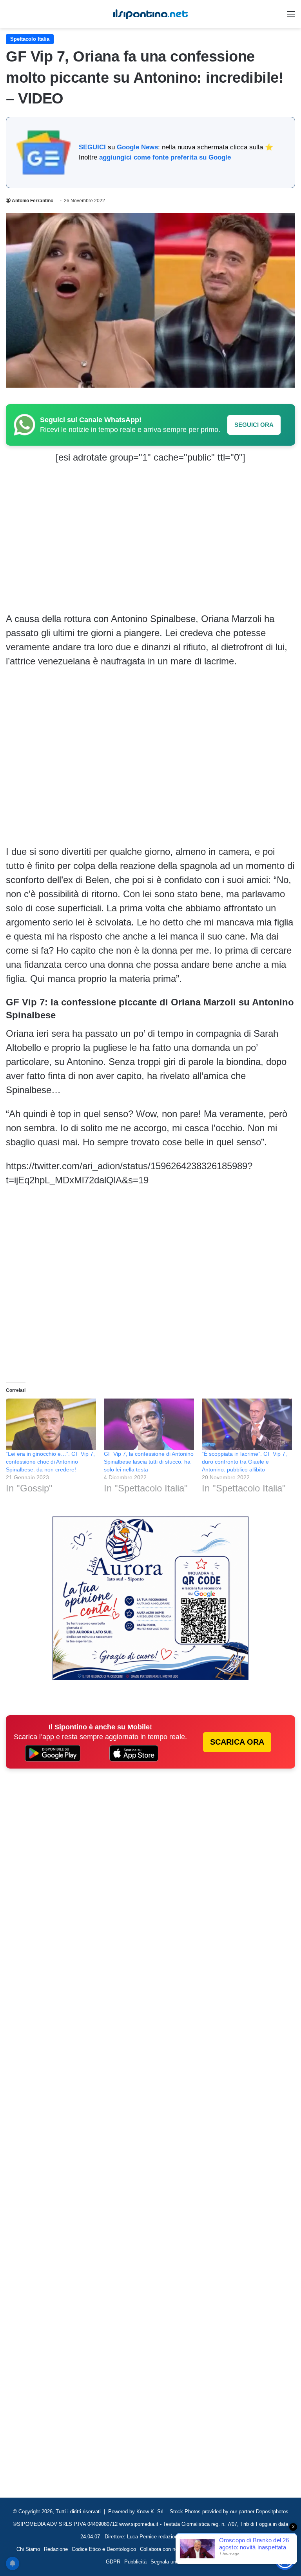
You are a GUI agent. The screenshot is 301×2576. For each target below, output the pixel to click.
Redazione (56, 2549)
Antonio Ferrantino (33, 201)
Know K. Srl (150, 2512)
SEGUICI (92, 147)
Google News (137, 147)
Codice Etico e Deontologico (104, 2549)
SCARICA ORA (237, 1742)
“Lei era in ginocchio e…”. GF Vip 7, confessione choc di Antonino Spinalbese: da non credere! (50, 1462)
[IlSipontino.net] (150, 14)
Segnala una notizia (173, 2562)
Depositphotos (272, 2512)
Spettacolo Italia (30, 39)
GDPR (113, 2562)
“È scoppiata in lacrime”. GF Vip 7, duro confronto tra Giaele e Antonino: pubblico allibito (244, 1462)
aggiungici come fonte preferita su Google (165, 157)
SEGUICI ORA (254, 425)
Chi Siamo (28, 2549)
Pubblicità (135, 2562)
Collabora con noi (160, 2549)
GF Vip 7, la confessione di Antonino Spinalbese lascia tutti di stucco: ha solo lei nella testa (149, 1462)
